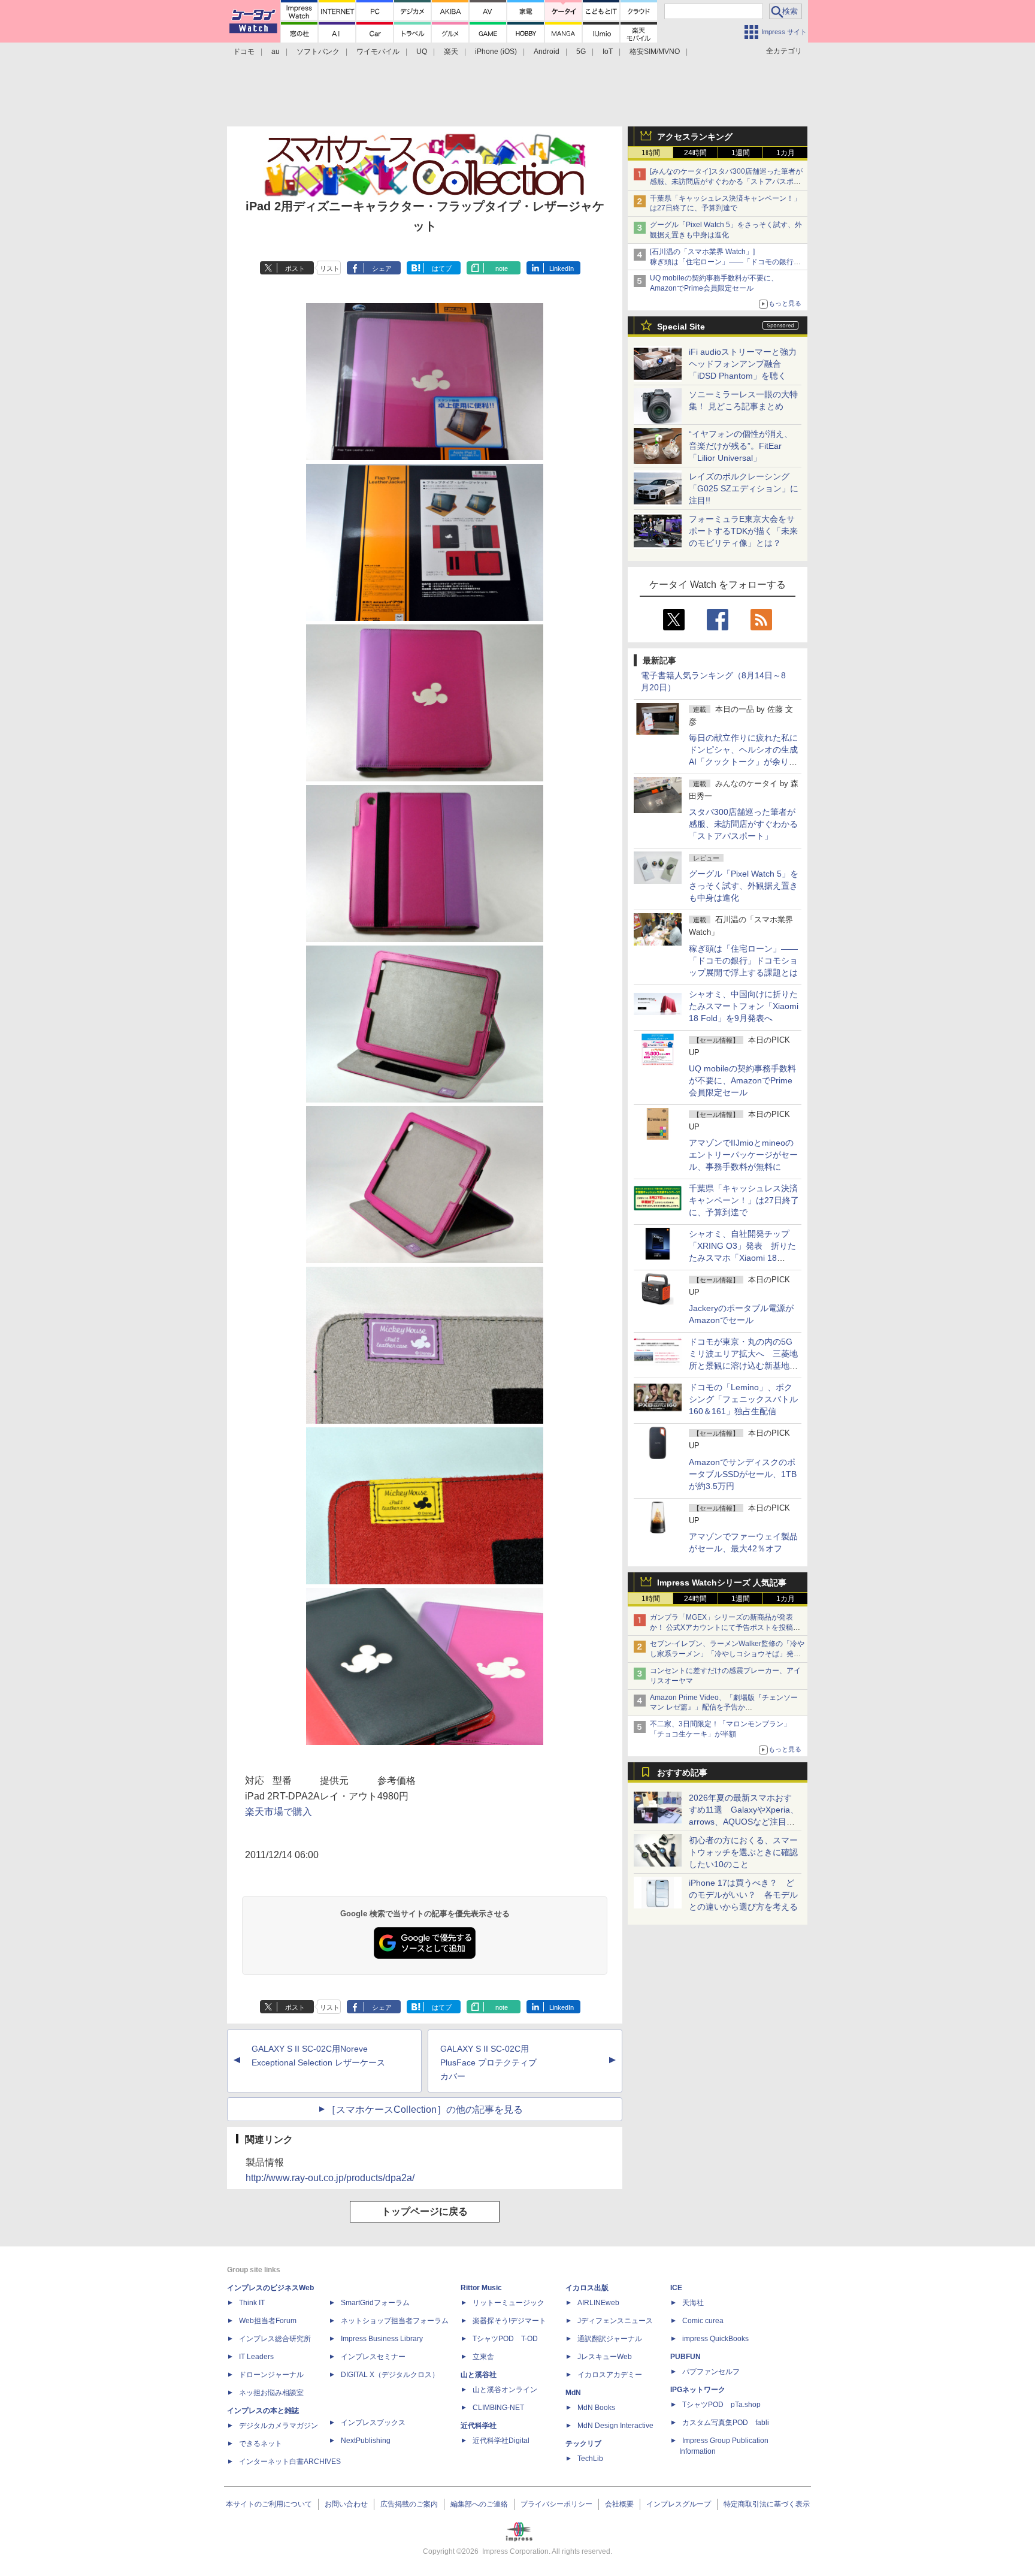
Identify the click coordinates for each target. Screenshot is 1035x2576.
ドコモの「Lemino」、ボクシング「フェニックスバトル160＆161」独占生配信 (743, 1399)
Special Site (681, 327)
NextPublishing (366, 2441)
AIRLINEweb (598, 2303)
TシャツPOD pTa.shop (721, 2405)
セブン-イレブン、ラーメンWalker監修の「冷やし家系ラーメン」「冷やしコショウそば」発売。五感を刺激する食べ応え (727, 1654)
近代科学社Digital (501, 2441)
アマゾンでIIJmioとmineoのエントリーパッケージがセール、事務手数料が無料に (743, 1155)
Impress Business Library (382, 2339)
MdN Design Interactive (615, 2426)
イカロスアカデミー (610, 2375)
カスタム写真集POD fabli (726, 2423)
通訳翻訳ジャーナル (610, 2339)
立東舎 (483, 2357)
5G (581, 52)
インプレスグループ (679, 2504)
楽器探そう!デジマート (509, 2321)
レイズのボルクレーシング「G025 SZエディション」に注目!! (744, 488)
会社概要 (619, 2504)
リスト (330, 268)
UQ (422, 52)
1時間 (651, 153)
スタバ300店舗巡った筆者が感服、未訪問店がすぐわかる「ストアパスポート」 (743, 824)
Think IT (252, 2303)
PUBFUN (686, 2357)
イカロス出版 (587, 2288)
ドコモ (244, 52)
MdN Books (596, 2408)
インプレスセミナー (373, 2357)
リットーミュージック (509, 2303)
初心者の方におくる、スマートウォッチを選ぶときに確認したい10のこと (743, 1852)
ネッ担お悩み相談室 (271, 2393)
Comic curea (703, 2321)
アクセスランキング (695, 137)
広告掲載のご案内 (409, 2504)
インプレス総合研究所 (275, 2339)
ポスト (295, 268)
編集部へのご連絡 (479, 2504)
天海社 (693, 2303)
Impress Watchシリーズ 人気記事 (722, 1583)
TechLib (590, 2459)
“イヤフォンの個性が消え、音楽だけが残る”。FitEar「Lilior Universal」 (741, 446)
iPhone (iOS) (496, 52)
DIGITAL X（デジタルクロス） (390, 2375)
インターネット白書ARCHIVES (290, 2462)
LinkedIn (562, 268)
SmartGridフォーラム (375, 2303)
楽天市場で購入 (279, 1812)
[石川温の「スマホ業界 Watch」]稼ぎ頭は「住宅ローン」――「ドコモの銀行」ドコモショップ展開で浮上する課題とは (725, 262)
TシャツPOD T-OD (505, 2339)
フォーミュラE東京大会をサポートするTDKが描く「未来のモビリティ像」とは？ (743, 531)
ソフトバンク (318, 52)
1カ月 (786, 153)
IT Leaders (256, 2357)
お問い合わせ (346, 2504)
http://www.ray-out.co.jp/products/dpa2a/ (330, 2178)
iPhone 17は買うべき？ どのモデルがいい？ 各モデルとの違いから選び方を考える (743, 1895)
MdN (573, 2393)
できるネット (261, 2444)
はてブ (442, 268)
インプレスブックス (373, 2423)
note (502, 268)
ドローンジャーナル (271, 2375)
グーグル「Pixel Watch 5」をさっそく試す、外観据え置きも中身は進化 (744, 886)
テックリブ (583, 2444)
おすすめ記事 (682, 1772)
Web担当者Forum (268, 2321)
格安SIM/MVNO (655, 52)
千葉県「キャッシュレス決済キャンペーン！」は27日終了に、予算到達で (744, 1200)
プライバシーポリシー (556, 2504)
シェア (382, 268)
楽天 (451, 52)
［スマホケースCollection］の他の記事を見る (425, 2110)
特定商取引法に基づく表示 (767, 2504)
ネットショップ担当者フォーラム (395, 2321)
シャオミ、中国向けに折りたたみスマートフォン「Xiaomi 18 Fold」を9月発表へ (744, 1006)
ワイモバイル (378, 52)
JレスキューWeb (605, 2357)
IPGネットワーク (698, 2390)
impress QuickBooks (715, 2339)
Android (547, 52)
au (276, 52)
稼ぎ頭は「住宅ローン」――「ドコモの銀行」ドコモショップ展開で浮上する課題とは (743, 961)
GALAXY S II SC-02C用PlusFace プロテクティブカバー (488, 2062)
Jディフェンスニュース (615, 2321)
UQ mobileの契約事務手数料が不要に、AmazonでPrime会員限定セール (742, 1080)
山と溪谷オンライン (505, 2390)
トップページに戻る (425, 2211)
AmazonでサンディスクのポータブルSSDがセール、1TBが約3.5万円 (743, 1474)
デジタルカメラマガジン (279, 2426)
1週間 (741, 153)
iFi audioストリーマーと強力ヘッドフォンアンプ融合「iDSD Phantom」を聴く (743, 364)
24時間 (695, 153)
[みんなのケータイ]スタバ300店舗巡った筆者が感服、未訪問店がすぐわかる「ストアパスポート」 (726, 182)
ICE (676, 2288)
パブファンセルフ (711, 2372)
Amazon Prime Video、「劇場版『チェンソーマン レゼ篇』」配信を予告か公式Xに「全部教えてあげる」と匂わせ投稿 (724, 1708)
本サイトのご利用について (269, 2504)
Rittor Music (481, 2288)
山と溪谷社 (479, 2375)
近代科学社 (479, 2426)
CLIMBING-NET (498, 2408)
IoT (608, 52)
